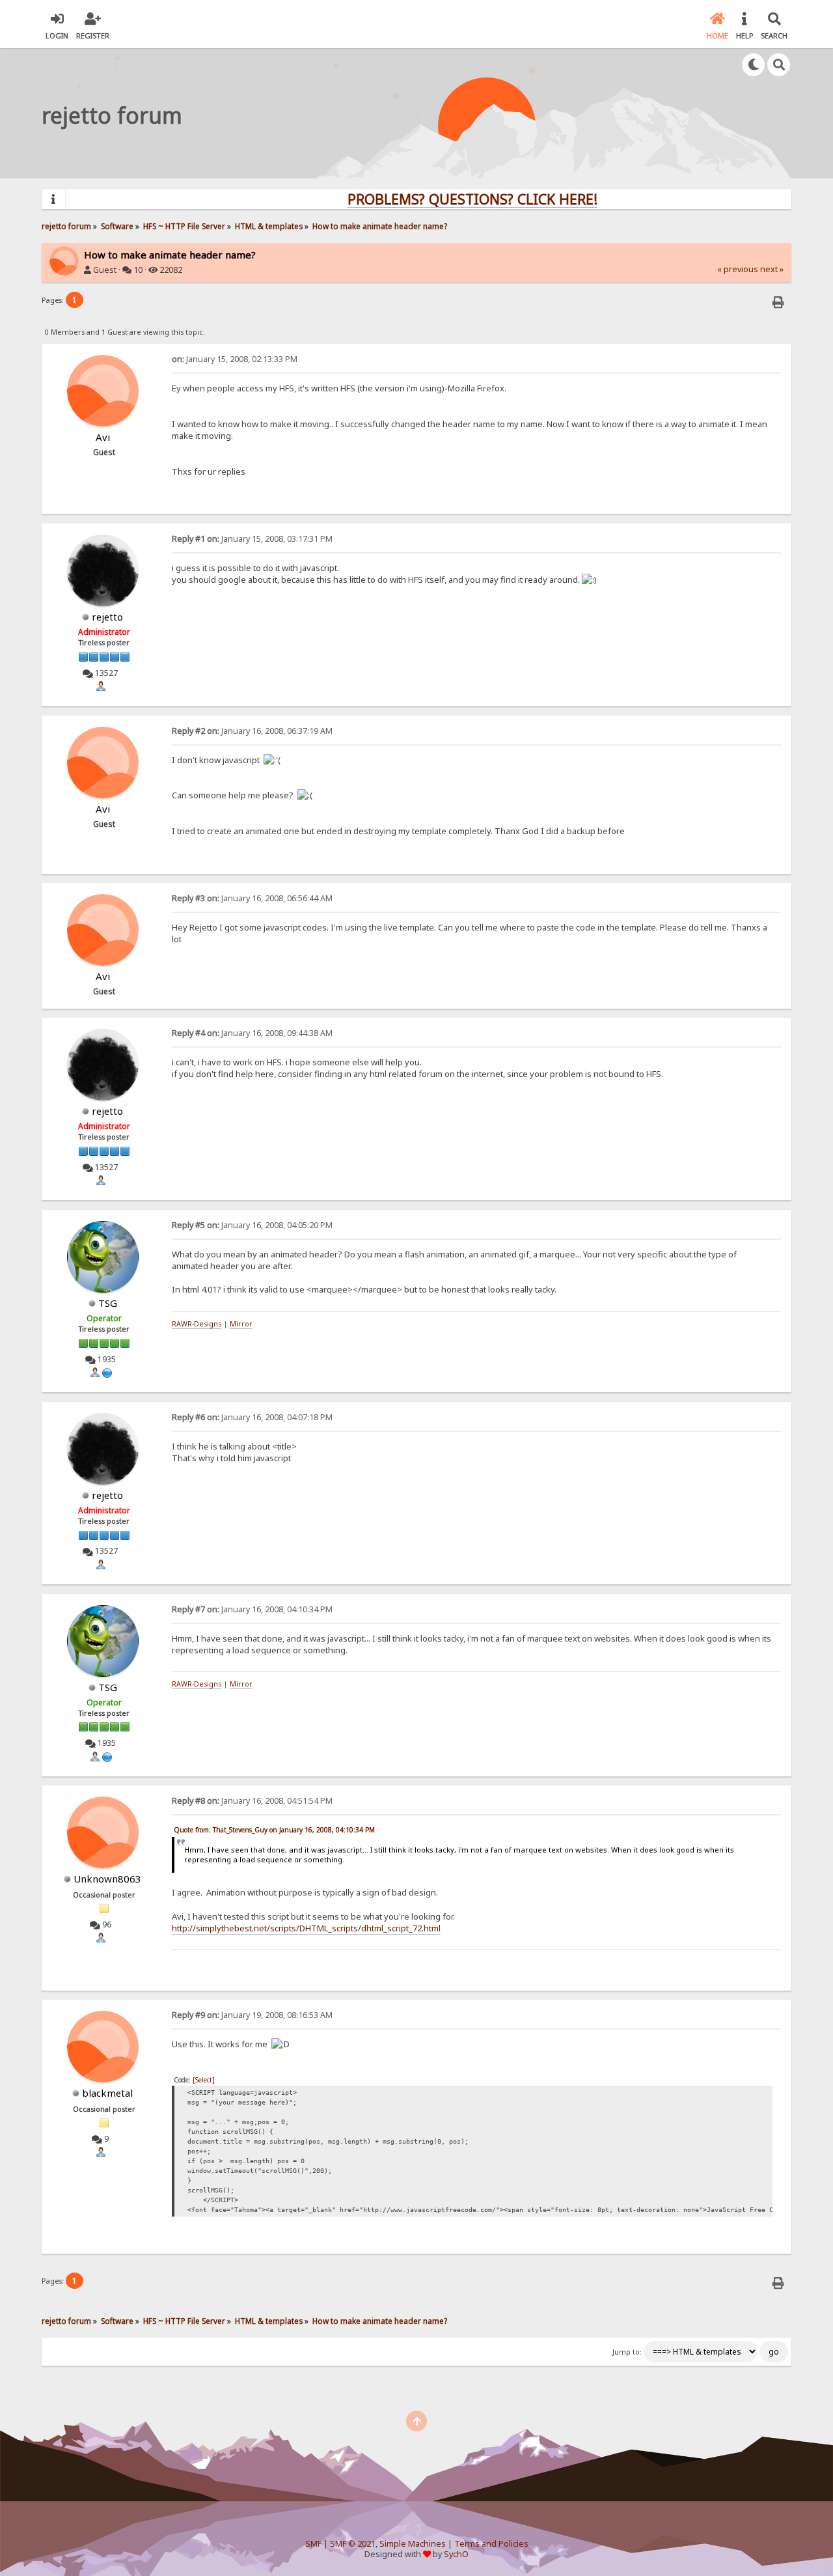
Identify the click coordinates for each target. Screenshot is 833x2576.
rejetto (107, 617)
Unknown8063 (107, 1879)
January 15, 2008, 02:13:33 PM (235, 359)
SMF (313, 2544)
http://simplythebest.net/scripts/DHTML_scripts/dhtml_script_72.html (306, 1928)
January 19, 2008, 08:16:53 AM (252, 2015)
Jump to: (627, 2352)
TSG (108, 1303)
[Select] (204, 2080)
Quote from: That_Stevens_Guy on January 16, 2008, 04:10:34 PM (274, 1830)
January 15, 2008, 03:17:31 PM (252, 539)
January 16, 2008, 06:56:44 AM (252, 898)
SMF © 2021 (353, 2544)
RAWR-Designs (197, 1324)
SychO (456, 2554)
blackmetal (107, 2093)
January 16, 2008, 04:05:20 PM (252, 1225)
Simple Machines (413, 2544)
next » (772, 269)
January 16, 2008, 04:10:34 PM (252, 1609)
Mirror (241, 1324)
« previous (738, 269)
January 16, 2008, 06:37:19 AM (252, 731)
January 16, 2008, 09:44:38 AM (252, 1033)
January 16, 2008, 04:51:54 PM (252, 1801)
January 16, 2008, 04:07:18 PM (252, 1417)
